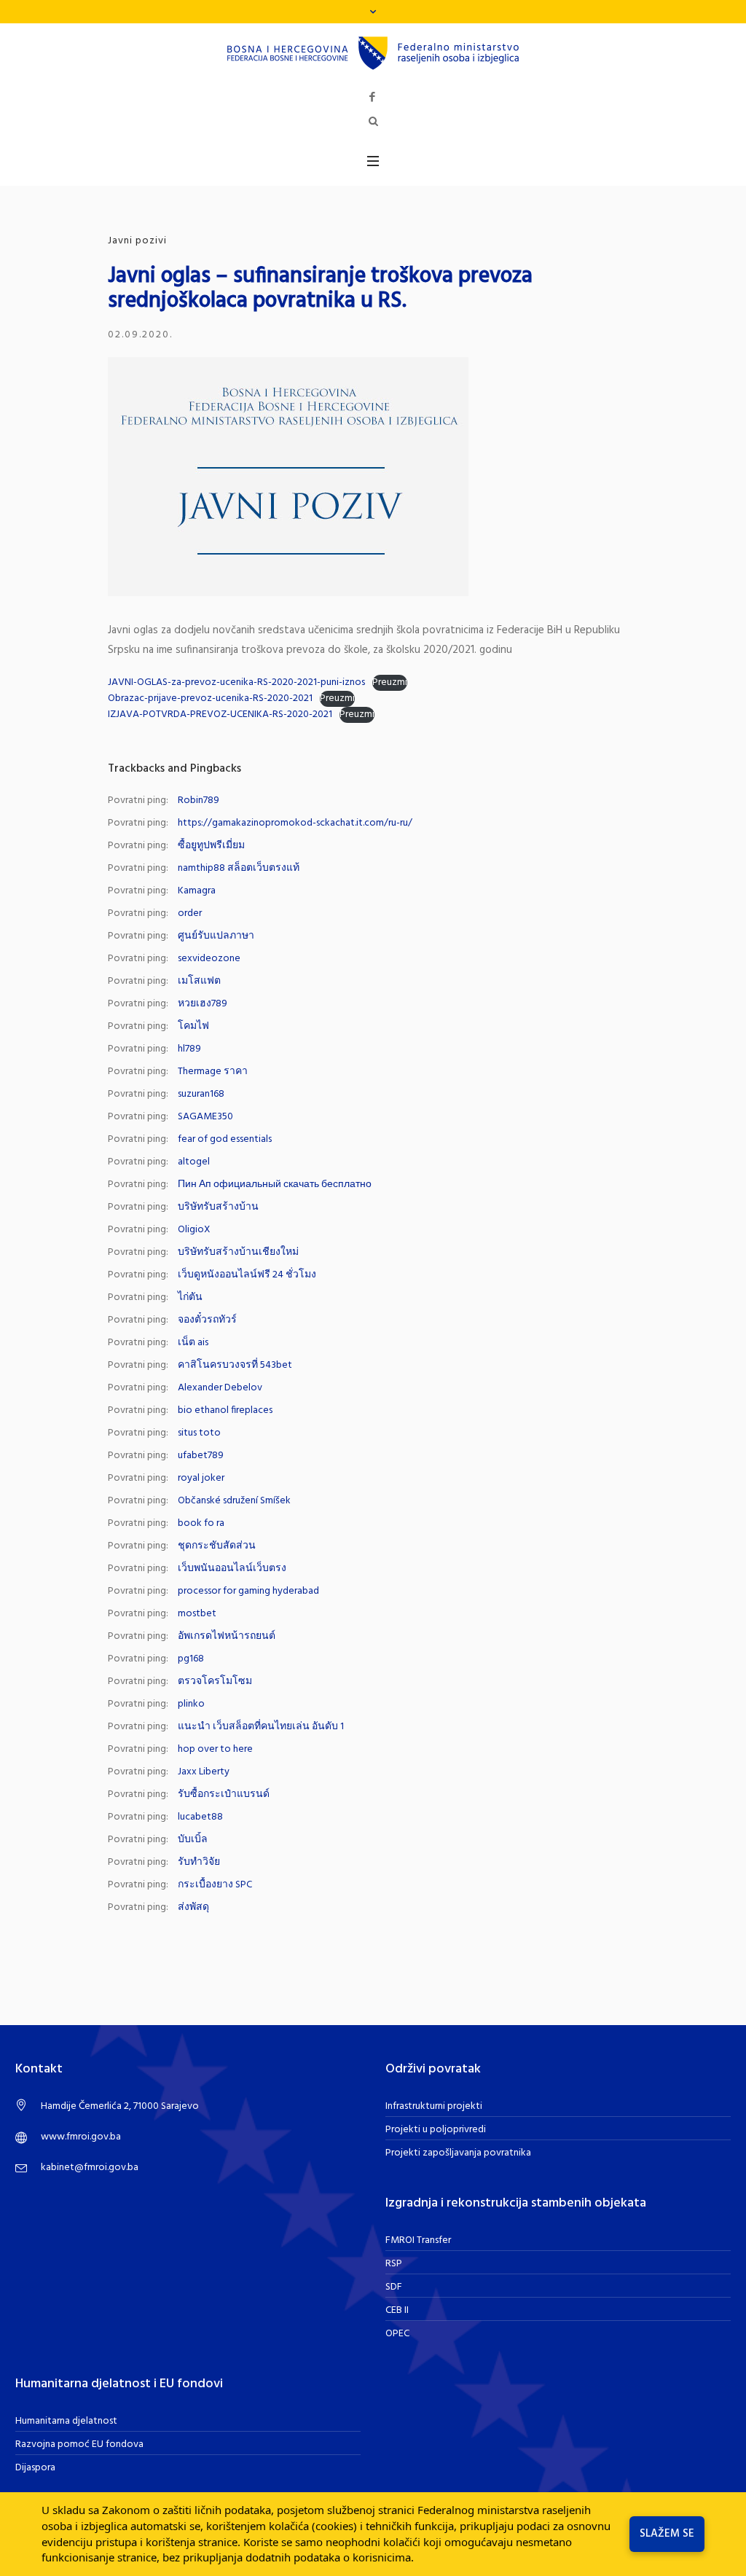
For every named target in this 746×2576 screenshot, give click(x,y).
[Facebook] (372, 97)
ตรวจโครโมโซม (215, 1682)
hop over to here (215, 1749)
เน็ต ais (193, 1343)
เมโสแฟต (199, 981)
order (190, 913)
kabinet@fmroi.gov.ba (90, 2168)
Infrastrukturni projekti (434, 2106)
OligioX (194, 1230)
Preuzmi (390, 683)
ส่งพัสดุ (193, 1907)
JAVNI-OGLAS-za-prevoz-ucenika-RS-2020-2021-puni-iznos (236, 682)
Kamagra (197, 891)
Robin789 (199, 800)
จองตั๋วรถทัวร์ (207, 1320)
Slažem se (667, 2534)
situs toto (199, 1433)
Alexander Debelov (220, 1388)
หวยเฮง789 (203, 1004)
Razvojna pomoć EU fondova (79, 2444)
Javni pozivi (137, 241)
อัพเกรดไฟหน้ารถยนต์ (227, 1636)
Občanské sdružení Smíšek (234, 1501)
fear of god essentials (225, 1139)
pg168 (191, 1659)
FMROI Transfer (418, 2240)
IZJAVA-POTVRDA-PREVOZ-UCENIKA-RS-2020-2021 (220, 715)
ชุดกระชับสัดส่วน (217, 1546)
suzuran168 (201, 1094)
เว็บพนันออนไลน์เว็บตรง (232, 1569)
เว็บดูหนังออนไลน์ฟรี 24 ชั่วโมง (247, 1275)
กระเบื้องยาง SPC (215, 1885)
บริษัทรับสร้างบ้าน (218, 1207)
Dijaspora (35, 2468)
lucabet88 (200, 1817)
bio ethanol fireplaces (225, 1410)
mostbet (197, 1614)
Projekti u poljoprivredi (436, 2130)
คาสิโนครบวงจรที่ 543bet (235, 1365)
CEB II (397, 2310)
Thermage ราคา (213, 1072)
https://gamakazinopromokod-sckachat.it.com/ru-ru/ (295, 823)
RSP (394, 2264)
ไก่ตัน (190, 1297)
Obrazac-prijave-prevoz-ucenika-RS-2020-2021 (210, 698)
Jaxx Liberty (204, 1772)
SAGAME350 (205, 1117)
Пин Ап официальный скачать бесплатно (275, 1185)
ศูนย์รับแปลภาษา (216, 936)
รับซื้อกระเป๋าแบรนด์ (224, 1794)
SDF (394, 2287)
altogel (194, 1162)
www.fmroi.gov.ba (81, 2137)
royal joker (201, 1478)
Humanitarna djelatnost (66, 2421)
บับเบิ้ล (193, 1840)
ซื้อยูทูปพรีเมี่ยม (211, 846)
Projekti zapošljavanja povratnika (458, 2153)
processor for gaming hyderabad (248, 1591)
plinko (191, 1704)
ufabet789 (201, 1456)
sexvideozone (209, 959)
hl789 (189, 1049)
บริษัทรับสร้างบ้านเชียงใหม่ (238, 1252)
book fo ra (201, 1523)
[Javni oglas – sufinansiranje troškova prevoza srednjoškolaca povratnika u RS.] (288, 476)
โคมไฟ (193, 1026)
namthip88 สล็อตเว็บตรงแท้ (239, 868)
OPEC (397, 2334)
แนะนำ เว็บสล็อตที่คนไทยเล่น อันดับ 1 (261, 1727)
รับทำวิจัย (199, 1862)
